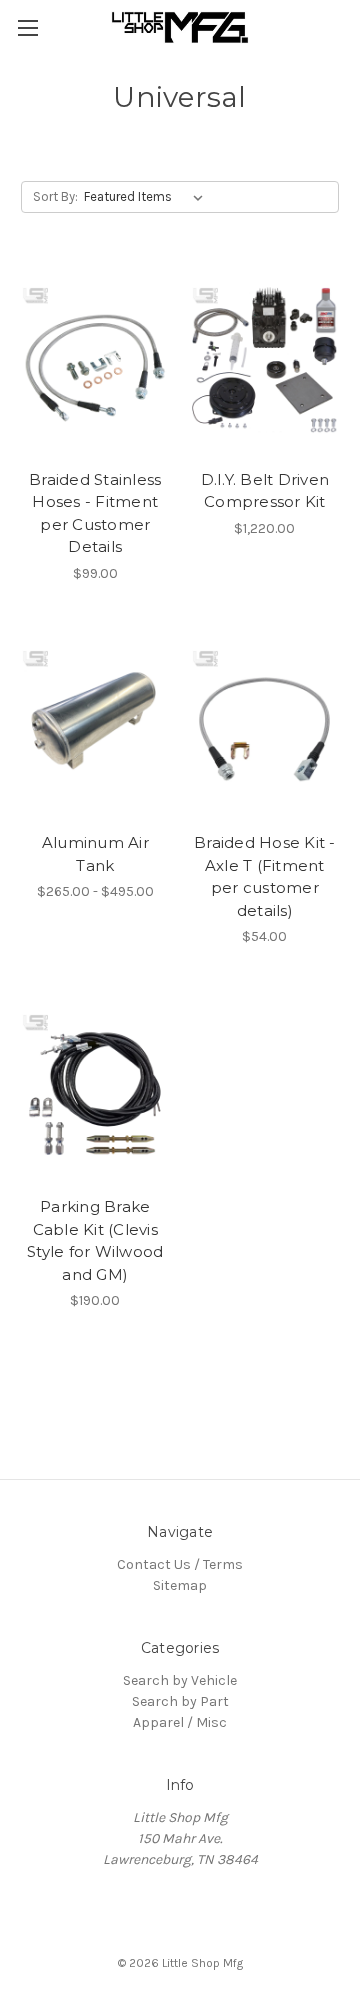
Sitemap (180, 1585)
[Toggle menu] (27, 27)
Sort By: (55, 196)
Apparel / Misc (180, 1722)
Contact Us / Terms (180, 1564)
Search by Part (180, 1701)
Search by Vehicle (180, 1680)
